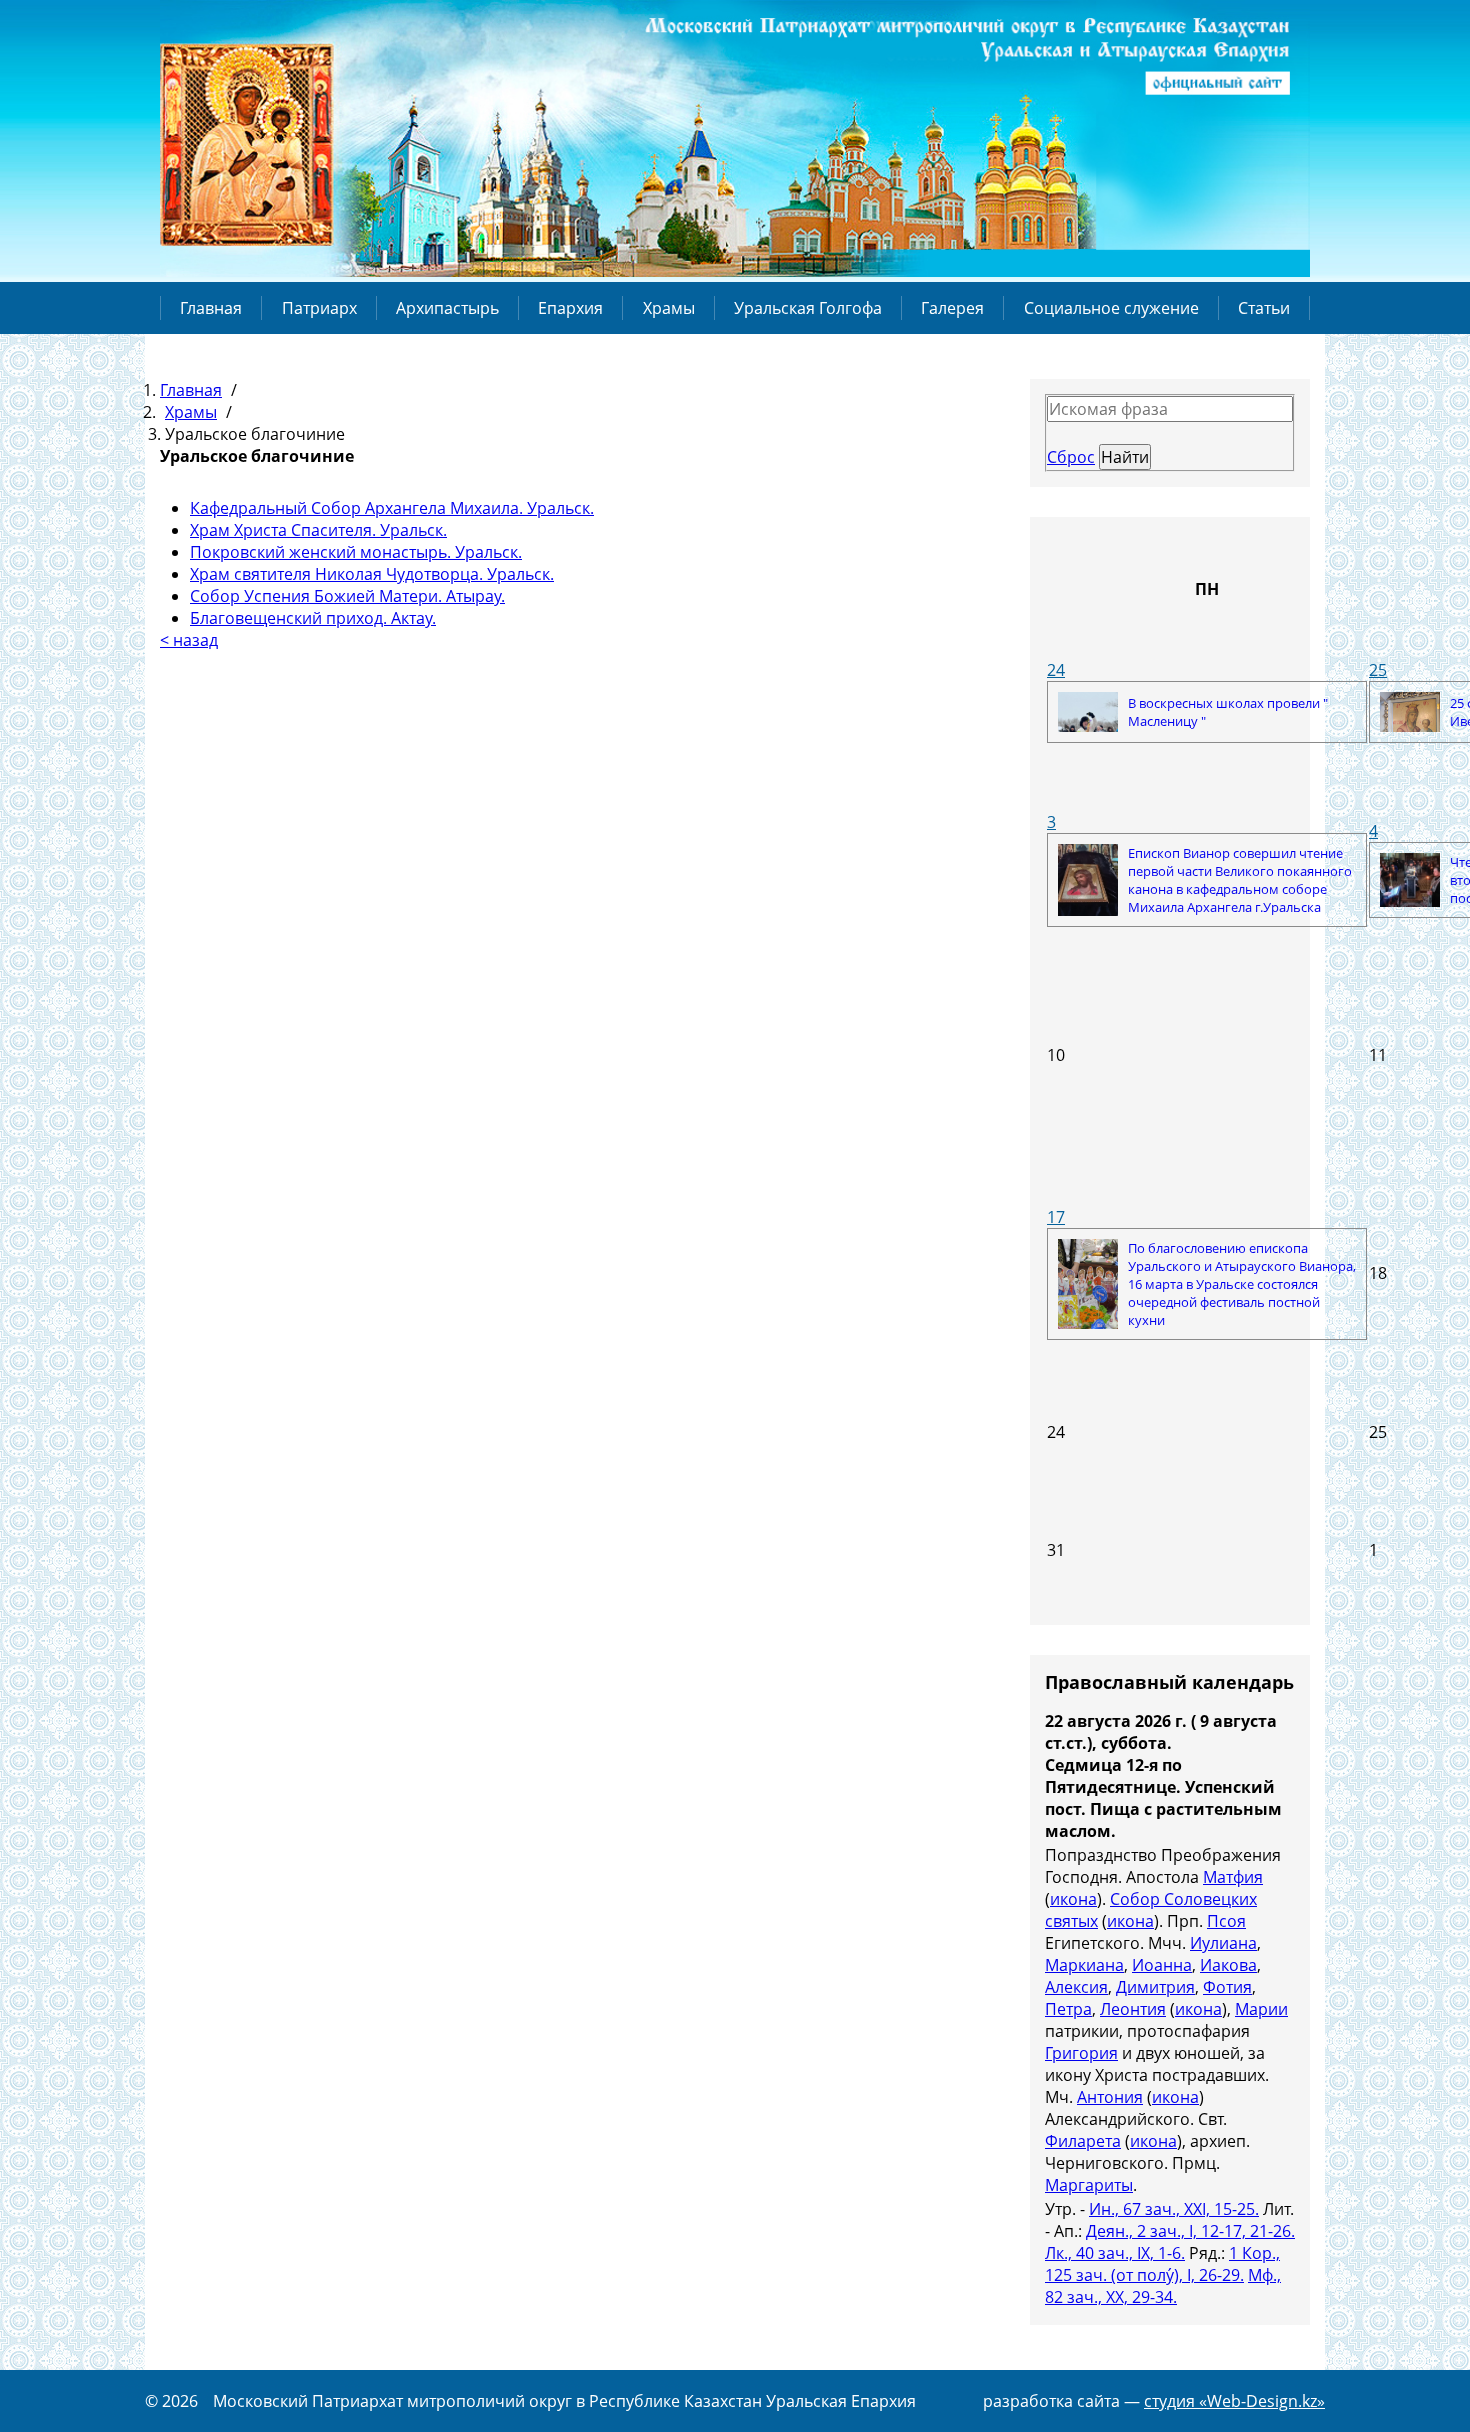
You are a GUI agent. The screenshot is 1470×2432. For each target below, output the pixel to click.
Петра (1068, 2009)
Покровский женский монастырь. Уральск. (356, 552)
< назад (189, 640)
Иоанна (1162, 1965)
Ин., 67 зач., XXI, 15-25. (1174, 2209)
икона (1073, 1899)
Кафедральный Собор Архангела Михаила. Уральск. (392, 508)
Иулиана (1223, 1943)
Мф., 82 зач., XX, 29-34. (1163, 2286)
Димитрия (1155, 1987)
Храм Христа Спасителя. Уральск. (318, 530)
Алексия (1076, 1987)
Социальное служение (1111, 308)
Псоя (1226, 1921)
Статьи (1264, 308)
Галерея (952, 308)
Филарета (1083, 2141)
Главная (211, 308)
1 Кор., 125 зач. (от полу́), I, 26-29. (1162, 2264)
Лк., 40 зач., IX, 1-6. (1115, 2253)
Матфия (1233, 1877)
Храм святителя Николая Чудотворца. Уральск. (372, 574)
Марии (1261, 2009)
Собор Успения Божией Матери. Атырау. (347, 596)
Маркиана (1084, 1965)
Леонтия (1133, 2009)
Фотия (1227, 1987)
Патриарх (319, 308)
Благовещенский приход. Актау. (313, 618)
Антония (1110, 2097)
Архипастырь (447, 308)
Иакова (1228, 1965)
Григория (1081, 2053)
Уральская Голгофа (808, 308)
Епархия (570, 308)
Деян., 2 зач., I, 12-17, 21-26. (1190, 2231)
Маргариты (1089, 2185)
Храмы (669, 308)
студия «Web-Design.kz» (1234, 2401)
